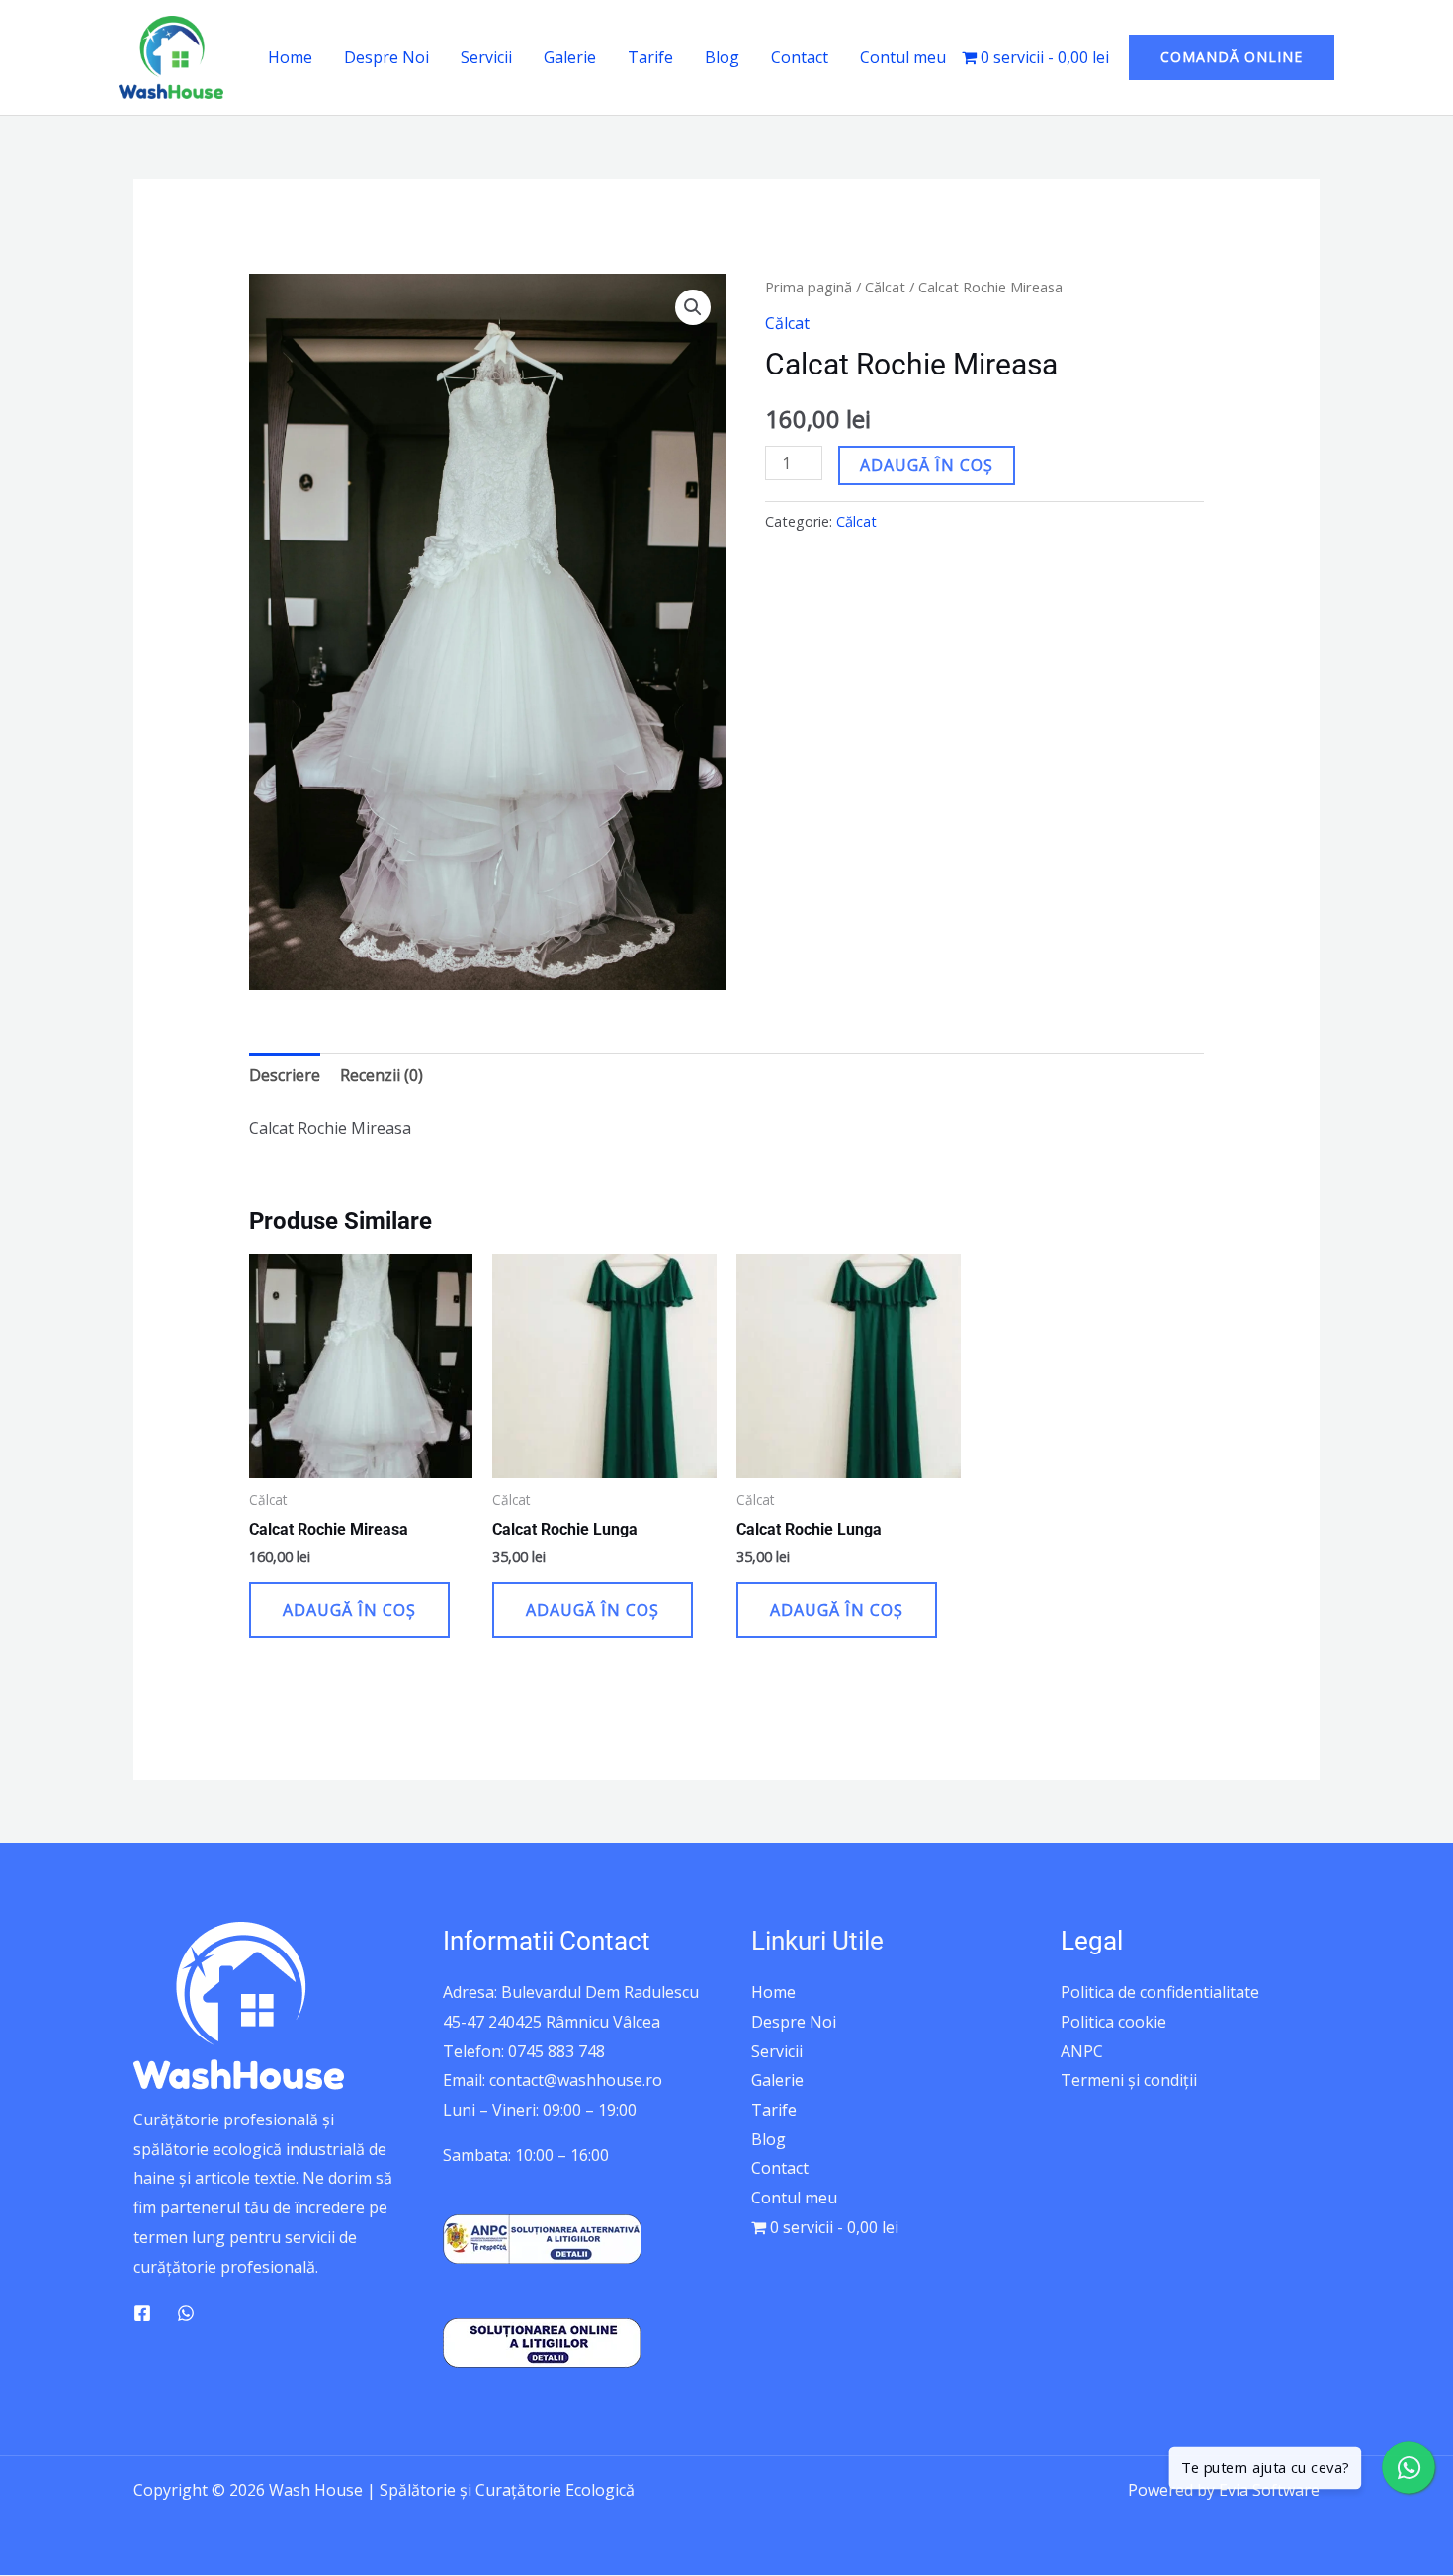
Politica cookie (1113, 2022)
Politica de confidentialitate (1160, 1992)
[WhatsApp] (186, 2313)
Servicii (486, 57)
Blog (722, 57)
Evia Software (1269, 2490)
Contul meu (903, 57)
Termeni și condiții (1129, 2080)
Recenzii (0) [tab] (382, 1075)
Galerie (570, 57)
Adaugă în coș (927, 465)
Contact (800, 57)
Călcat (885, 287)
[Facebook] (142, 2313)
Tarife (650, 57)
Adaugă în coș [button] (349, 1610)
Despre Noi (386, 57)
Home (290, 57)
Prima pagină (809, 287)
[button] (1232, 57)
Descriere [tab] (285, 1075)
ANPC (1082, 2051)
